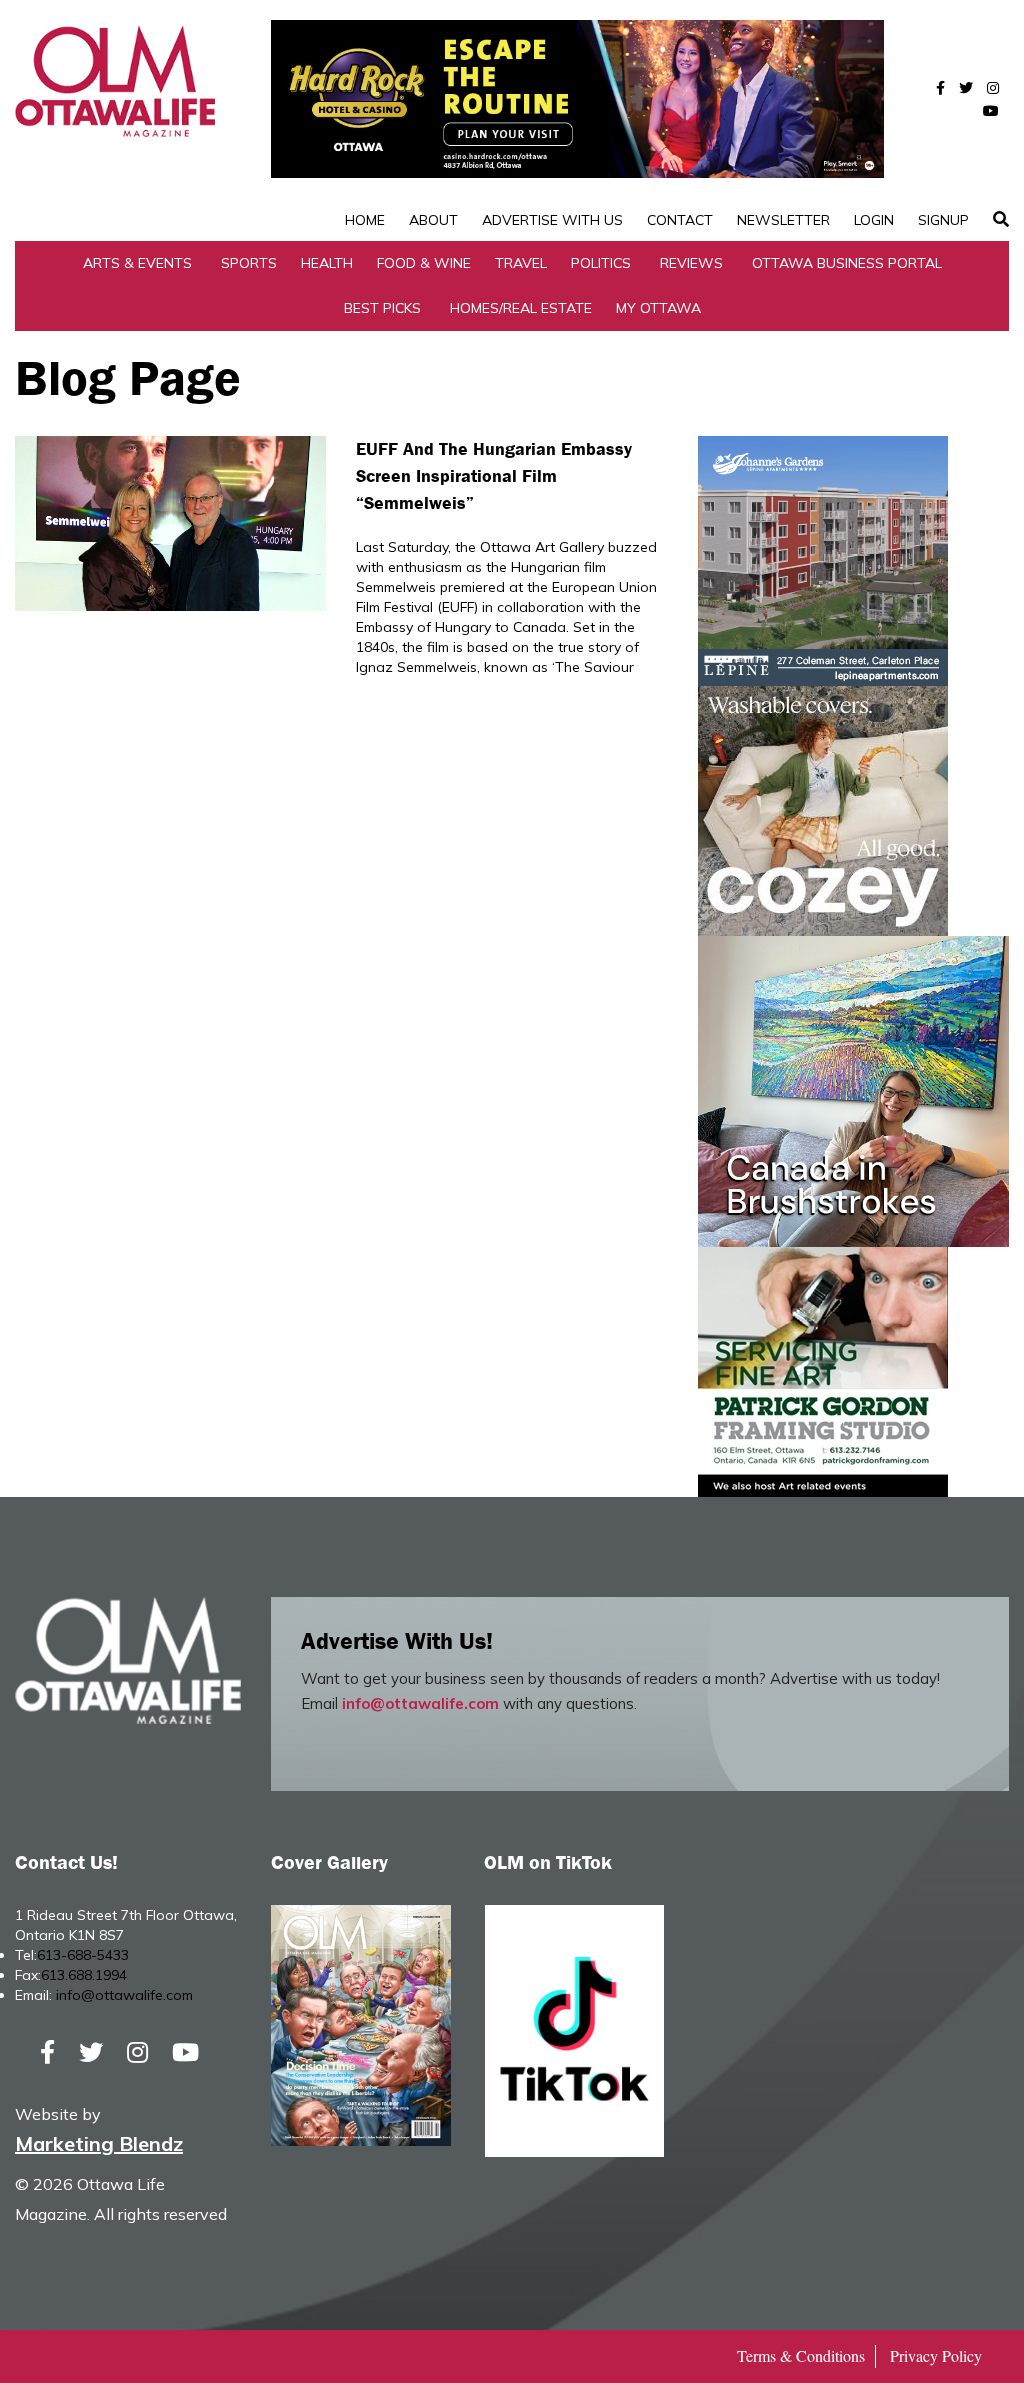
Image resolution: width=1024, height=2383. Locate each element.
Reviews (691, 263)
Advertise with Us (552, 220)
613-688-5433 (83, 1955)
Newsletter (783, 220)
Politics (601, 263)
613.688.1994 (84, 1975)
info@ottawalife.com (420, 1703)
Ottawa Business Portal (847, 263)
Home (365, 220)
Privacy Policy (936, 2355)
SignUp (943, 220)
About (433, 220)
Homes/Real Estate (521, 308)
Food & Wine (424, 263)
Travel (521, 263)
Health (327, 263)
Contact (680, 220)
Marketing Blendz (99, 2143)
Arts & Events (137, 263)
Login (874, 220)
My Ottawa (658, 308)
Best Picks (382, 308)
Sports (249, 263)
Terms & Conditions (801, 2355)
